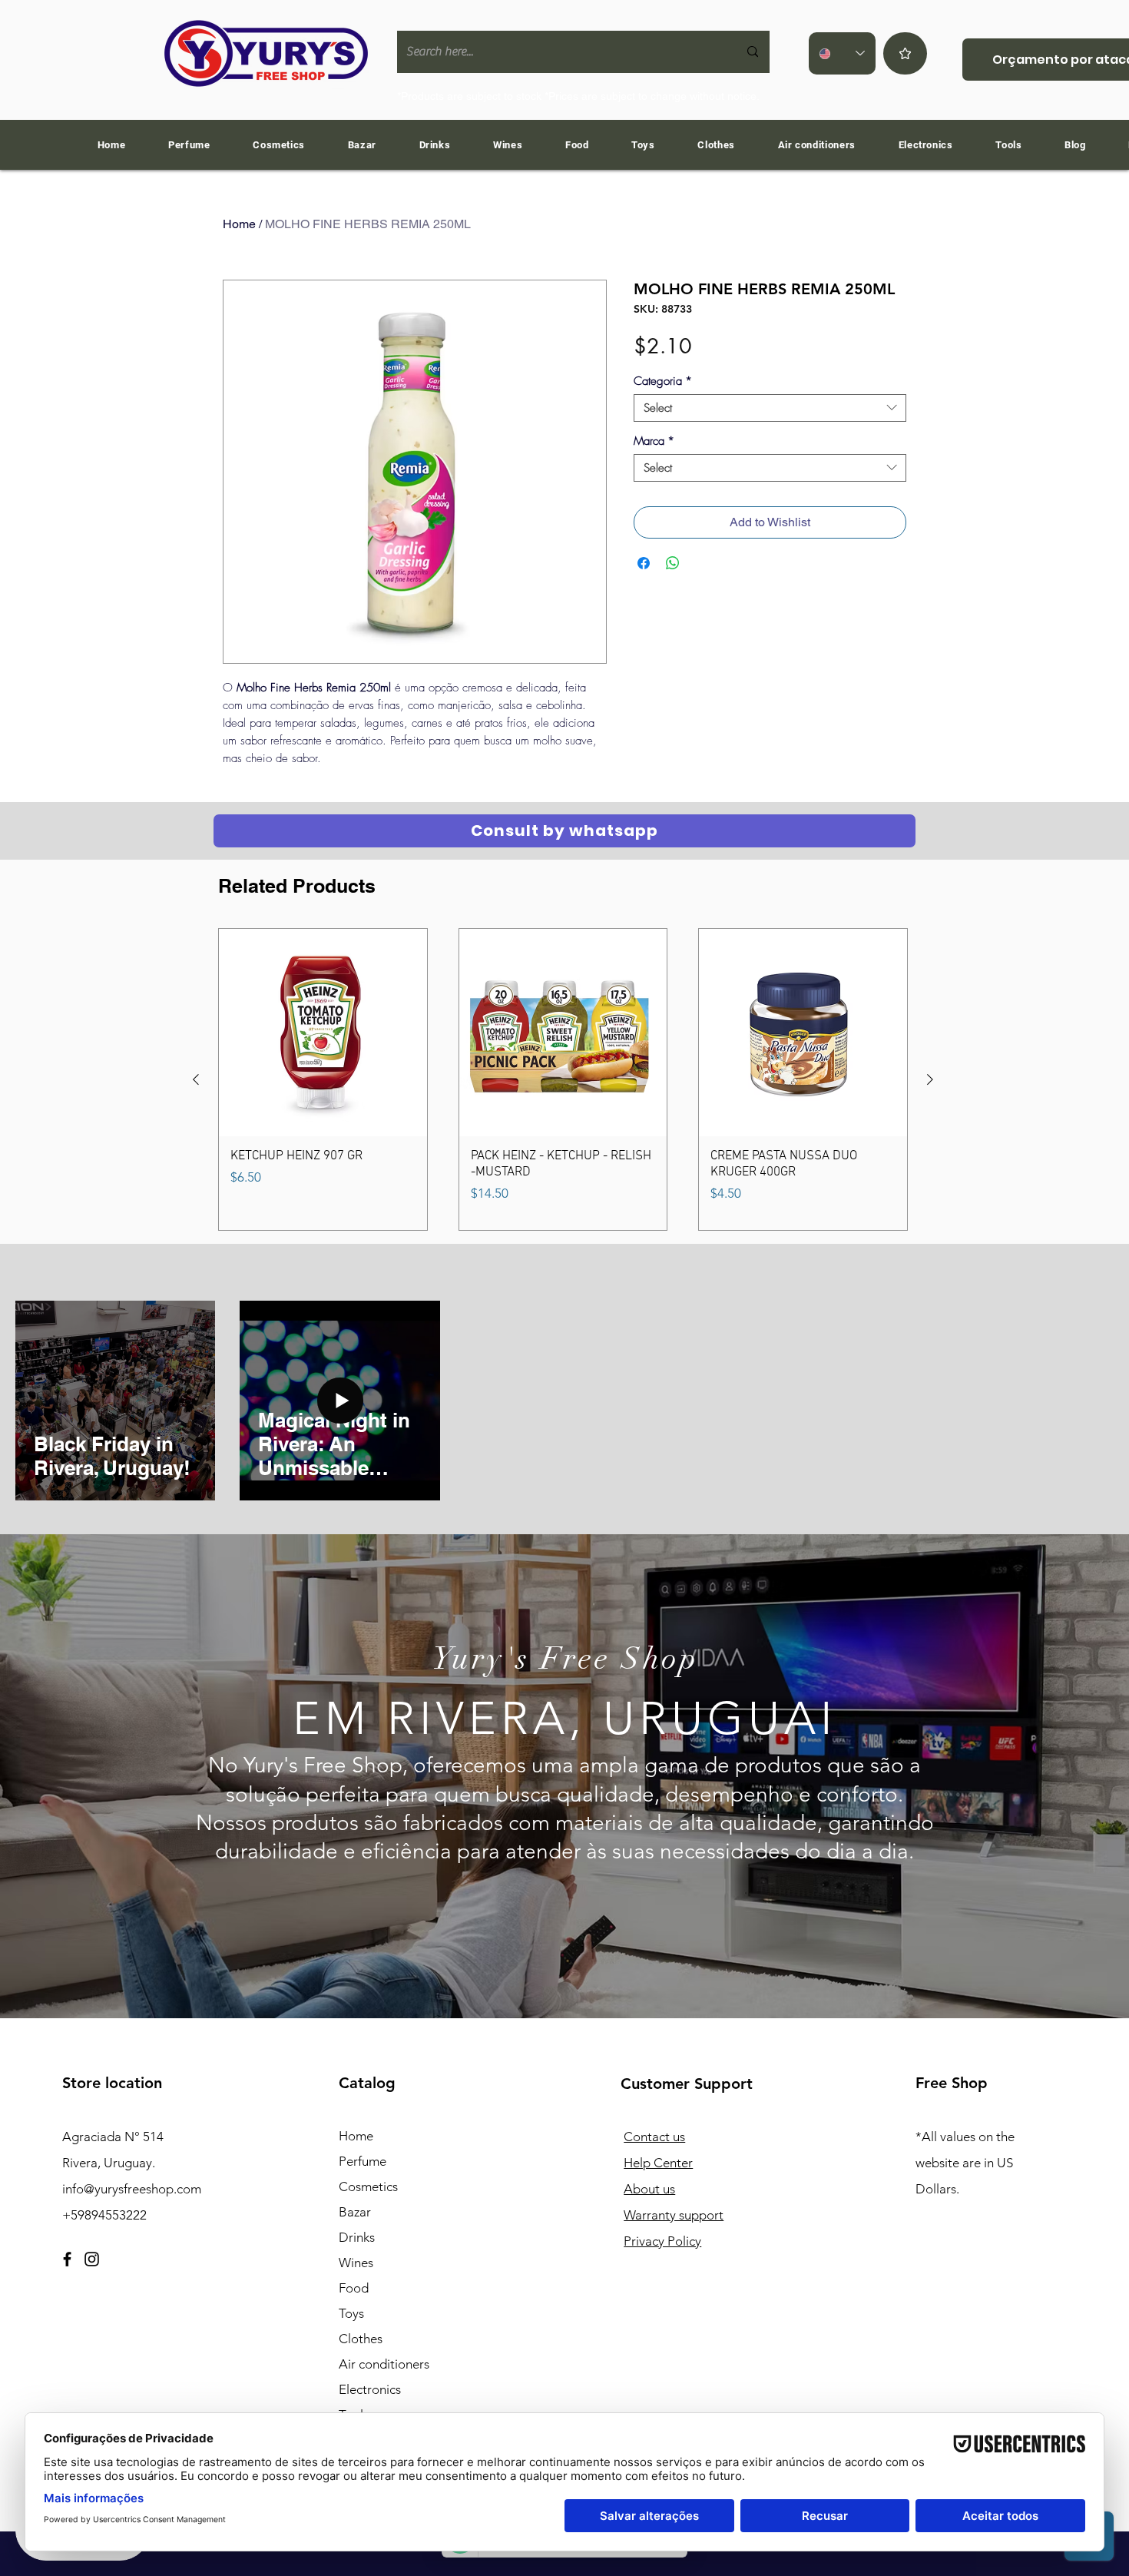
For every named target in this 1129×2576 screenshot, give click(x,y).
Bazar (355, 2212)
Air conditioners (384, 2364)
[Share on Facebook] (644, 563)
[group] (563, 1080)
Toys (351, 2313)
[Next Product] (930, 1079)
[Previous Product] (196, 1079)
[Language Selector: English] (842, 53)
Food (354, 2288)
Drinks (357, 2237)
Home (239, 224)
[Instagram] (92, 2259)
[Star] (905, 53)
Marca (654, 441)
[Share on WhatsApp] (673, 563)
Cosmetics (368, 2186)
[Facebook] (67, 2259)
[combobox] (770, 408)
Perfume (363, 2161)
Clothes (361, 2339)
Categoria (663, 381)
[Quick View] (323, 1033)
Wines (356, 2263)
